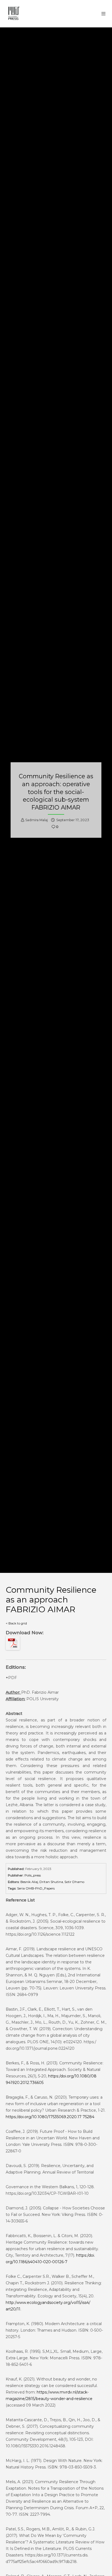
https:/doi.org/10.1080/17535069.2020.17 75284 (50, 2117)
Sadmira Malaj (37, 820)
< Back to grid (16, 1623)
